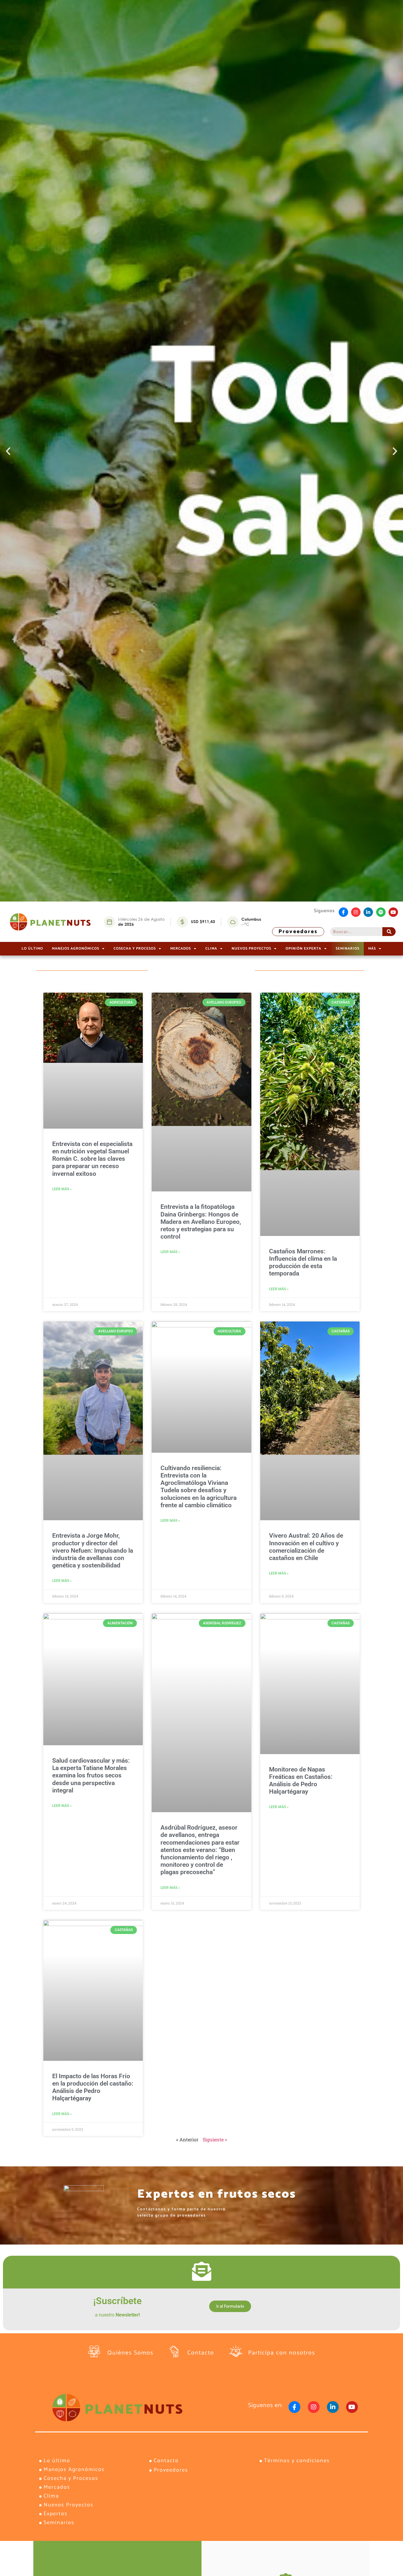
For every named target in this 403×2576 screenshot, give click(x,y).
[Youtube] (393, 912)
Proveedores (298, 932)
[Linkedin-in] (368, 912)
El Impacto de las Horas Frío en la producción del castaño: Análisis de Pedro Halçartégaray (93, 2087)
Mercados (181, 949)
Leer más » (62, 1189)
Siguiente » (215, 2139)
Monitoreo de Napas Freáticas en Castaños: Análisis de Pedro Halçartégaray (301, 1781)
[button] (8, 451)
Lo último (32, 949)
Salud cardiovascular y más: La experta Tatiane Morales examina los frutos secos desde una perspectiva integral (91, 1775)
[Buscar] (389, 932)
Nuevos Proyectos (251, 949)
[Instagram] (356, 912)
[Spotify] (381, 912)
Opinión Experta (303, 949)
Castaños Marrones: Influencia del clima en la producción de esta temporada (303, 1262)
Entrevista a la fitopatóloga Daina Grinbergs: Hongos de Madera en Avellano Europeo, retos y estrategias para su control (201, 1222)
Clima (211, 949)
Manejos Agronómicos (76, 949)
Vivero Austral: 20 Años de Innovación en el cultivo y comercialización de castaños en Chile (306, 1547)
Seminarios (348, 949)
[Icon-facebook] (343, 912)
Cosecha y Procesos (135, 949)
